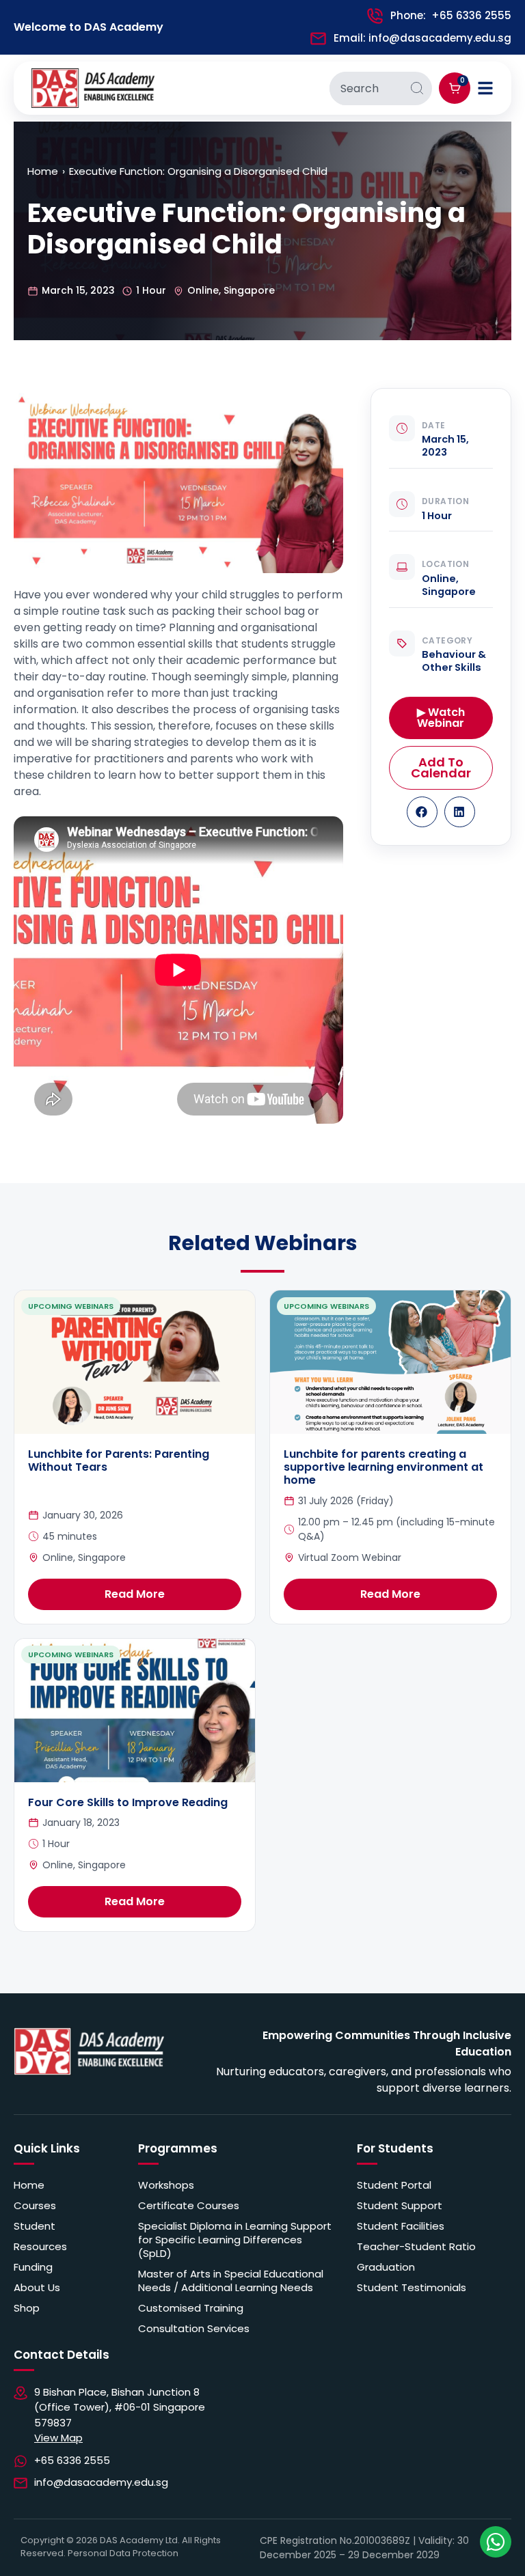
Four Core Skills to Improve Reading (128, 1802)
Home (43, 171)
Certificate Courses (189, 2206)
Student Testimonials (412, 2288)
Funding (33, 2267)
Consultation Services (194, 2329)
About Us (37, 2288)
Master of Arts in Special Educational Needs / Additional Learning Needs (231, 2281)
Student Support (400, 2206)
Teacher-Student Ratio (416, 2247)
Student (35, 2226)
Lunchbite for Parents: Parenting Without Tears (119, 1460)
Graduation (386, 2267)
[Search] (417, 88)
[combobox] (366, 88)
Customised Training (191, 2308)
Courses (35, 2206)
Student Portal (394, 2185)
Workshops (166, 2185)
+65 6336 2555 (471, 15)
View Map (58, 2438)
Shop (27, 2308)
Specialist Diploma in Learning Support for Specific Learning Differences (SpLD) (235, 2240)
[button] (422, 812)
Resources (40, 2247)
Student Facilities (401, 2226)
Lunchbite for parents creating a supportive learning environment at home (383, 1467)
